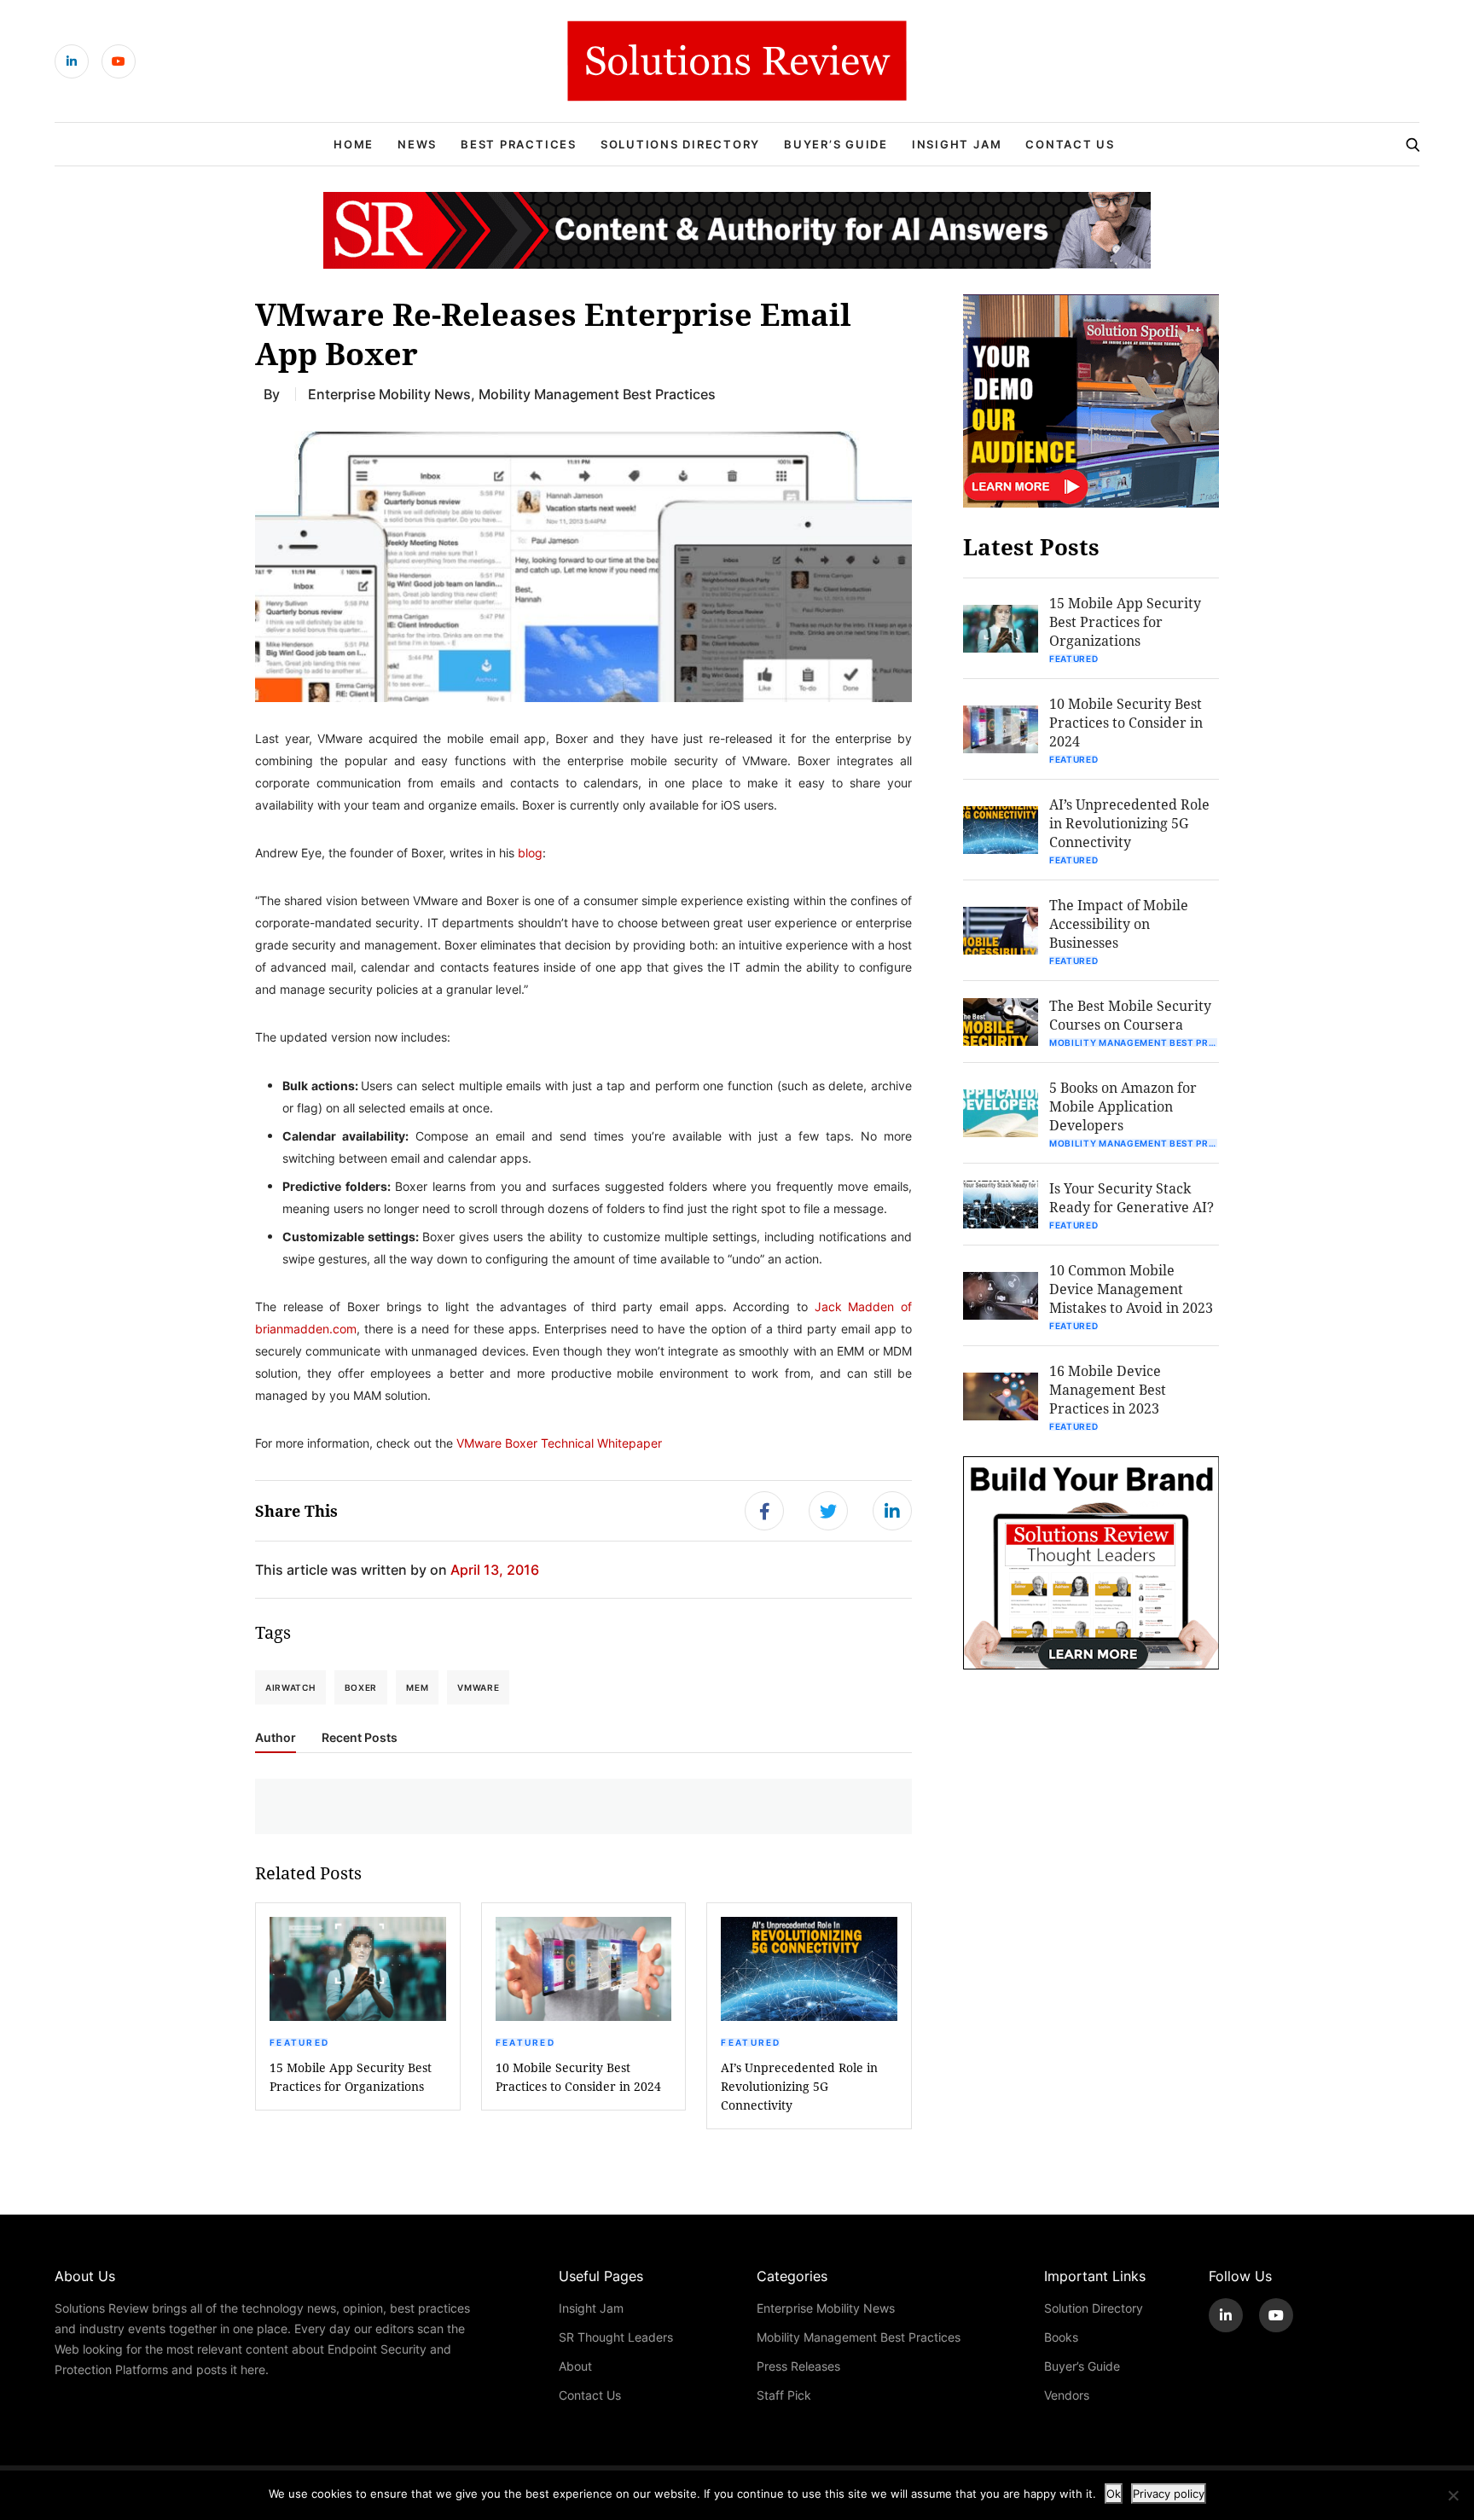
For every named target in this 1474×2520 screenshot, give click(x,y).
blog (528, 853)
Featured (299, 2042)
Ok (1114, 2494)
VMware (478, 1687)
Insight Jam (957, 144)
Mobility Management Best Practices (597, 394)
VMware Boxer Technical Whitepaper (559, 1443)
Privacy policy (1169, 2494)
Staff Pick (784, 2395)
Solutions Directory (680, 144)
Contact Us (1070, 144)
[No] (1453, 2495)
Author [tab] (276, 1738)
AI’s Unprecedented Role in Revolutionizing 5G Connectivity (799, 2086)
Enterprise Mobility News (389, 394)
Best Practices (519, 144)
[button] (583, 566)
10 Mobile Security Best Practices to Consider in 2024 (578, 2077)
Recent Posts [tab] (360, 1738)
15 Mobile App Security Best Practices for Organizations (351, 2077)
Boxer (361, 1687)
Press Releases (798, 2366)
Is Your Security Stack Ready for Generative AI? (1132, 1197)
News (417, 144)
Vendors (1067, 2395)
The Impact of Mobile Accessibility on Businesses (1119, 923)
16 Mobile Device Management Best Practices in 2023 (1108, 1389)
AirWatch (290, 1687)
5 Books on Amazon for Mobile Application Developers (1123, 1106)
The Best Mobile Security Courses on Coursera (1130, 1015)
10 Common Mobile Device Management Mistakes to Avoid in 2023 (1131, 1289)
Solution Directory (1094, 2308)
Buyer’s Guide (836, 144)
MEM (417, 1687)
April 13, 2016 (495, 1569)
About (575, 2366)
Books (1061, 2337)
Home (354, 144)
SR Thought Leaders (616, 2337)
